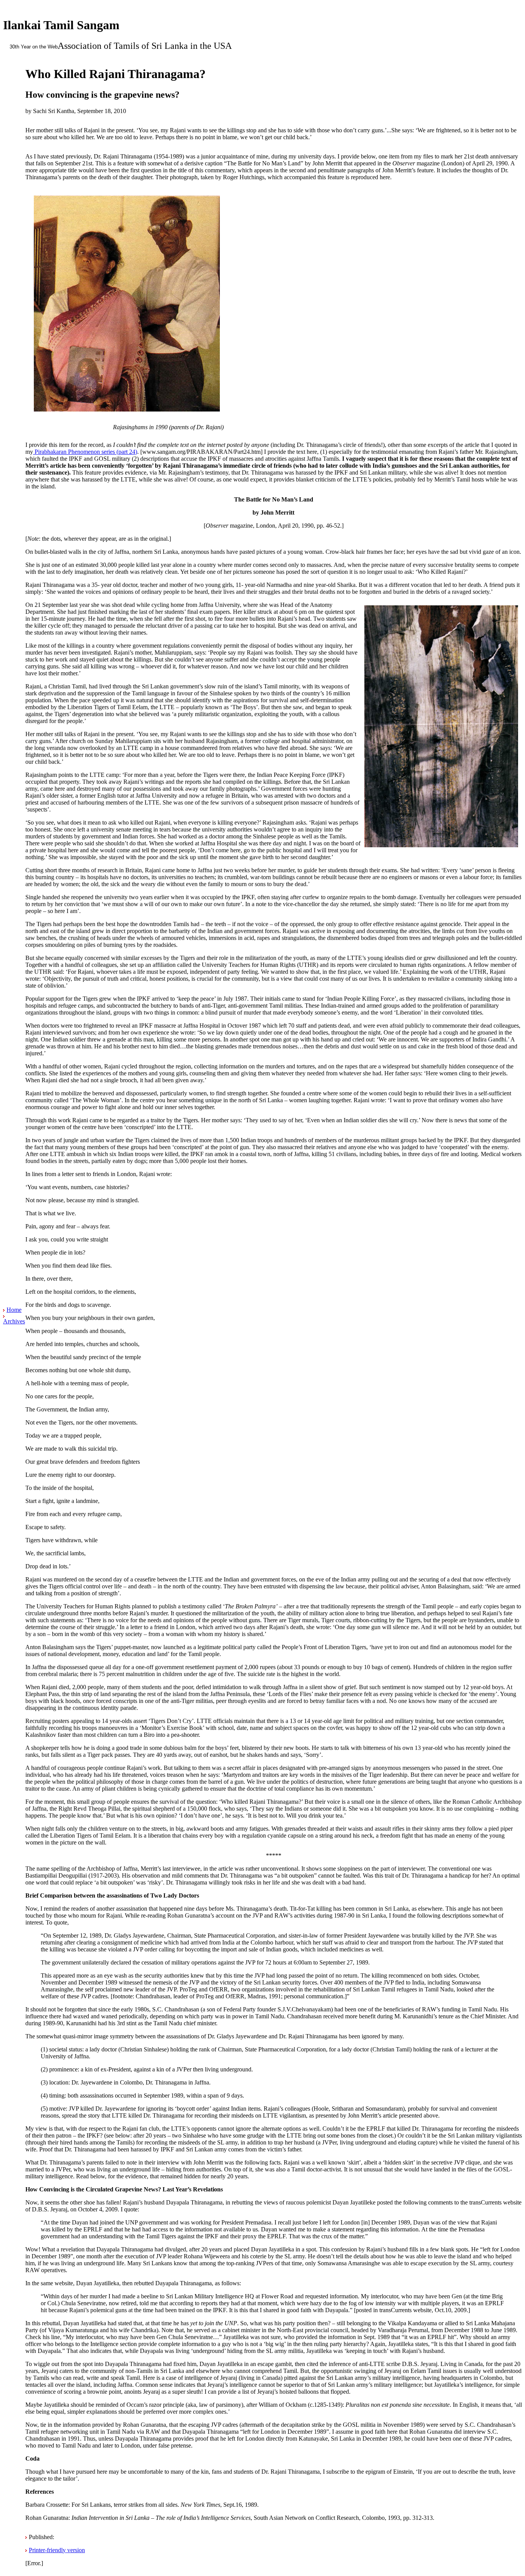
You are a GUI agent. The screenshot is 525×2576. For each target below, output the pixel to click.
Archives (14, 1321)
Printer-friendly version (57, 2550)
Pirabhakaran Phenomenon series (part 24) (85, 452)
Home (14, 1310)
